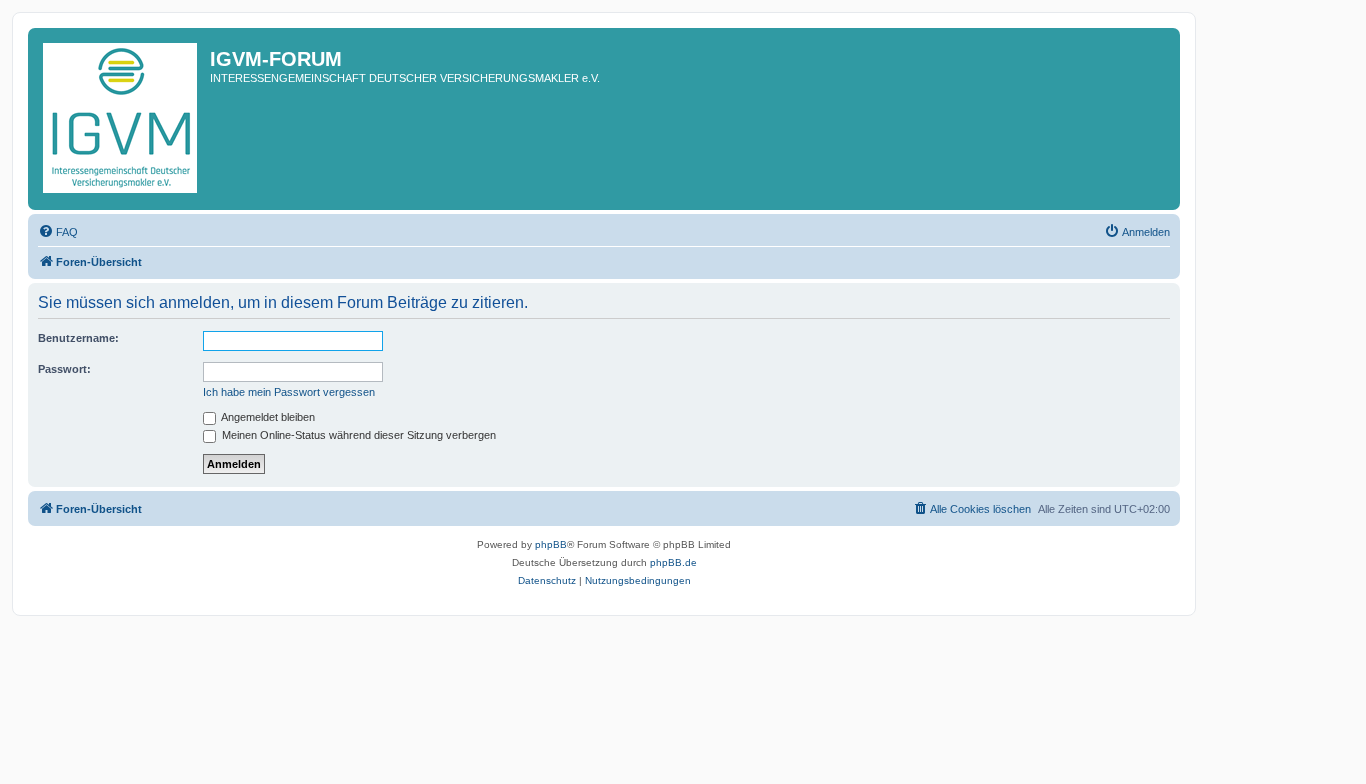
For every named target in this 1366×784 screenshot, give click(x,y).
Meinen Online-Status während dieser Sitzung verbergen (357, 435)
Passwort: (64, 369)
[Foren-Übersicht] (121, 119)
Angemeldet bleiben (267, 417)
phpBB (551, 544)
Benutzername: (78, 338)
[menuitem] (58, 232)
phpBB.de (673, 562)
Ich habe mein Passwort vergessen (289, 392)
